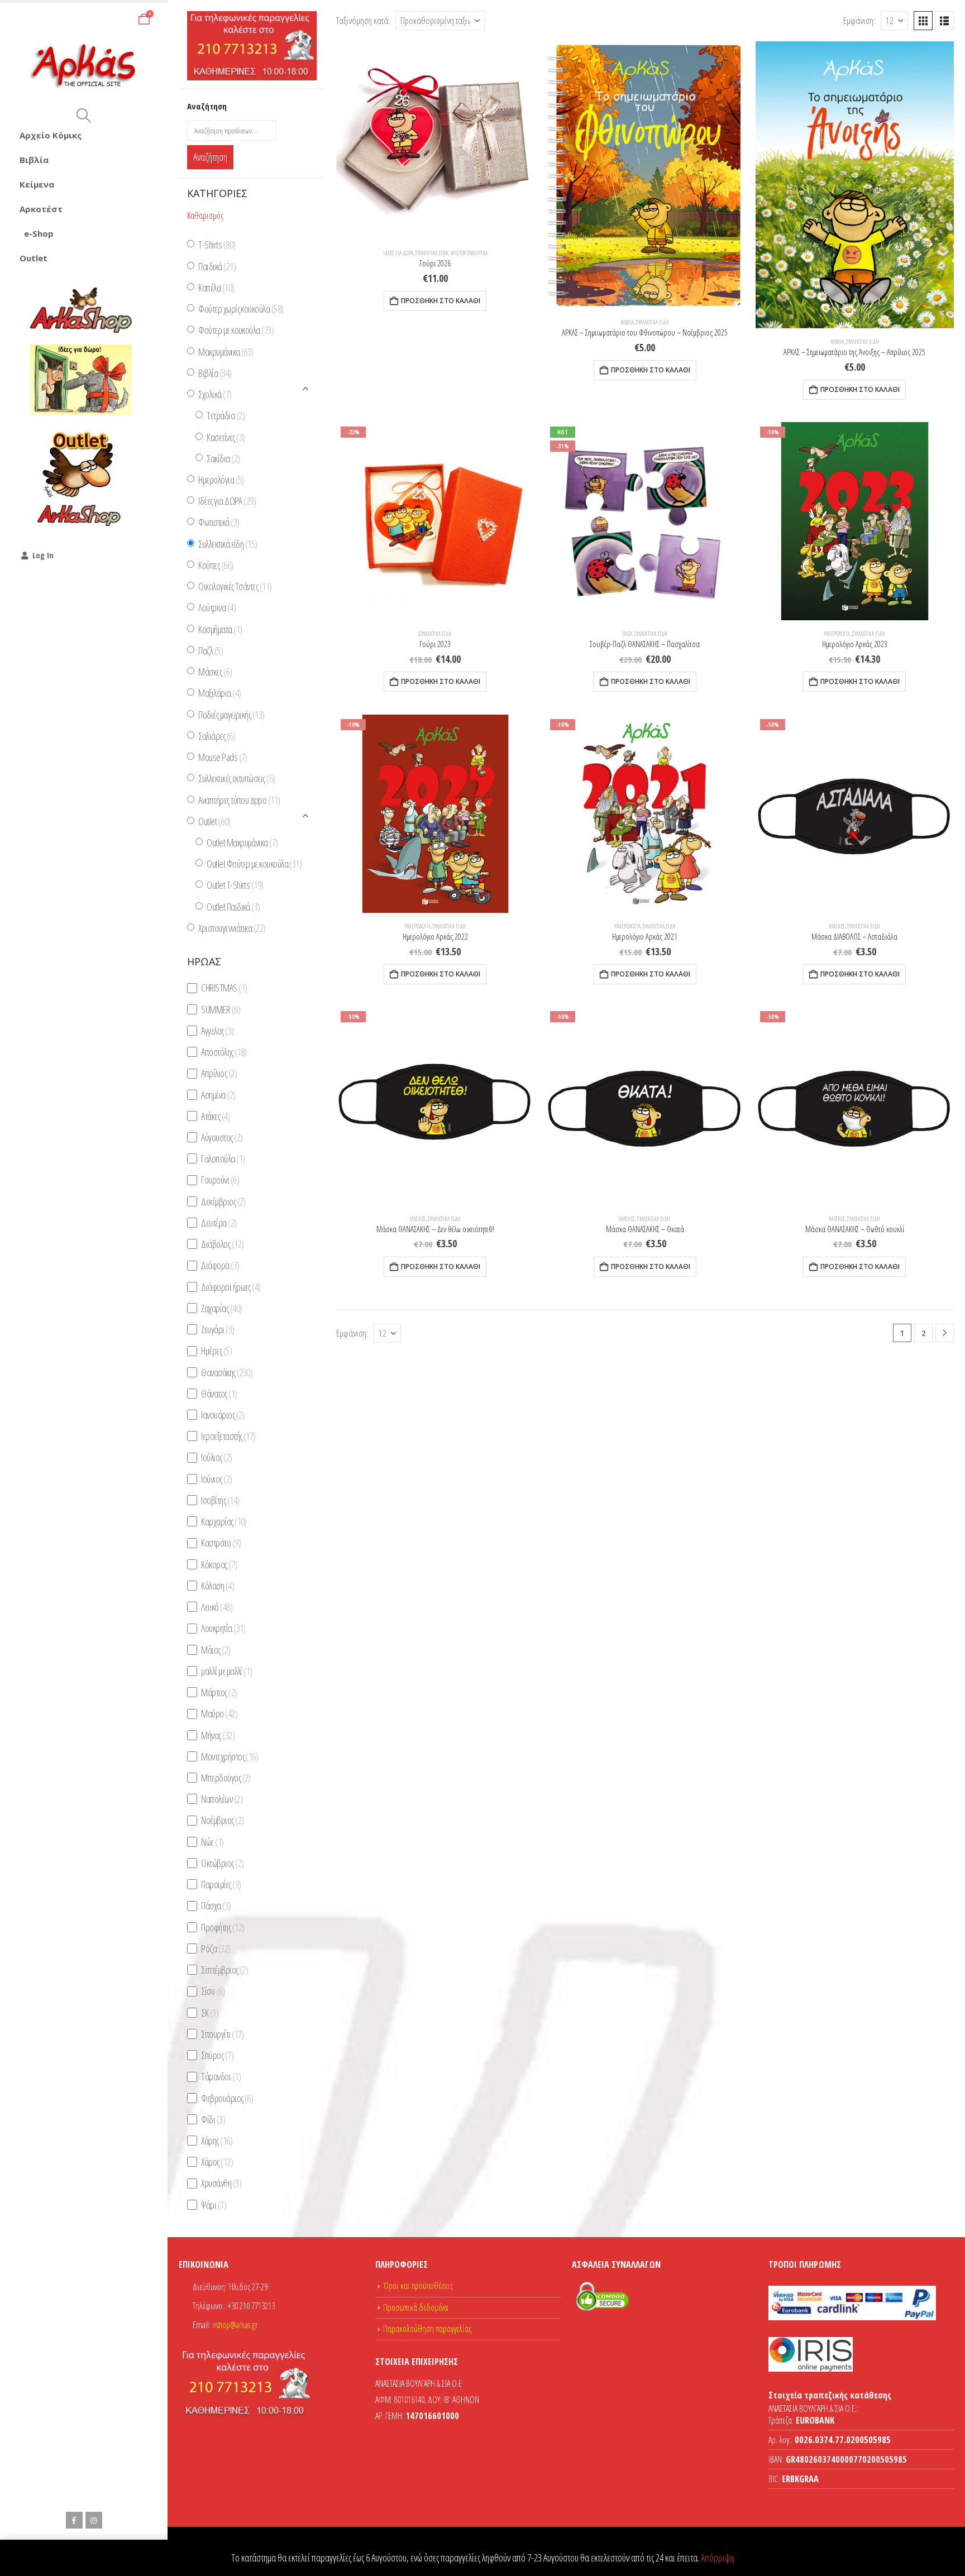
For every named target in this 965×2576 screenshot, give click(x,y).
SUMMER (221, 1009)
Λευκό (217, 1607)
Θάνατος (219, 1394)
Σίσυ (213, 1991)
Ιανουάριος (223, 1415)
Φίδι (213, 2119)
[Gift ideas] (81, 380)
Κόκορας (219, 1564)
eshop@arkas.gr (235, 2325)
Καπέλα (216, 288)
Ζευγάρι (218, 1329)
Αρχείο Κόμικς (51, 135)
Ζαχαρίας (221, 1308)
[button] (83, 116)
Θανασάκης (227, 1372)
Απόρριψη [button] (717, 2558)
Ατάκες (216, 1116)
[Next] (945, 1333)
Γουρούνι (220, 1180)
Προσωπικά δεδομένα (415, 2307)
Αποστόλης (224, 1052)
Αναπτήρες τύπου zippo (239, 800)
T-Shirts (217, 245)
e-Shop (39, 233)
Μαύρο (219, 1714)
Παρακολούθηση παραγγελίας (427, 2329)
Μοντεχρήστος (230, 1756)
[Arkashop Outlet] (81, 478)
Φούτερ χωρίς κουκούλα (241, 309)
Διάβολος (222, 1244)
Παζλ (627, 634)
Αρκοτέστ (41, 209)
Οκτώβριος (222, 1863)
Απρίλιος (219, 1074)
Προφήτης (223, 1927)
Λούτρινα (217, 608)
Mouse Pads (223, 757)
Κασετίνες (226, 437)
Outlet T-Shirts (235, 885)
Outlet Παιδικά (233, 907)
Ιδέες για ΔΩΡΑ (398, 253)
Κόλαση (218, 1586)
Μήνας (218, 1735)
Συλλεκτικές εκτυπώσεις (237, 779)
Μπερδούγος (226, 1778)
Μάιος (216, 1650)
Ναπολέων (222, 1799)
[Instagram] (94, 2520)
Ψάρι (214, 2205)
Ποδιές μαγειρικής (231, 715)
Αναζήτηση (210, 157)
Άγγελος (217, 1031)
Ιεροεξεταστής (228, 1436)
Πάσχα (216, 1906)
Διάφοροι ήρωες (231, 1287)
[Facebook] (74, 2520)
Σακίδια (223, 458)
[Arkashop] (81, 310)
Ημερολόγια (837, 634)
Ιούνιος (216, 1479)
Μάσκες (837, 926)
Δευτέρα (219, 1223)
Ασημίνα (218, 1095)
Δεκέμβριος (223, 1201)
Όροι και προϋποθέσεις (418, 2286)
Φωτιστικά (219, 523)
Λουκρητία (223, 1629)
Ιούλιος (216, 1458)
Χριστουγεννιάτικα (469, 253)
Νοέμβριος (222, 1821)
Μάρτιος (219, 1692)
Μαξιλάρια (219, 693)
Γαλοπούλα (223, 1158)
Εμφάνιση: (859, 20)
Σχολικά (215, 394)
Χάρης (217, 2141)
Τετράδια (226, 416)
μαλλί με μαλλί (226, 1671)
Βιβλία (34, 160)
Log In (43, 555)
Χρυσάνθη (221, 2184)
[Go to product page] (435, 140)
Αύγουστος (222, 1137)
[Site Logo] (84, 67)
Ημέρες (216, 1351)
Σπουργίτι (222, 2034)
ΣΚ (210, 2013)
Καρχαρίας (224, 1521)
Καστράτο (221, 1543)
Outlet (34, 258)
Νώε (212, 1842)
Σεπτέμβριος (224, 1970)
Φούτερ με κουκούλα (236, 331)
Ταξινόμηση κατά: (363, 20)
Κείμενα (37, 184)
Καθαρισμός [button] (205, 216)
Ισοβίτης (220, 1500)
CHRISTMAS (224, 988)
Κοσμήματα (220, 629)
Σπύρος (217, 2055)
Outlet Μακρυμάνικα (242, 842)
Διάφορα (220, 1266)
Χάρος (217, 2162)
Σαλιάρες (217, 736)
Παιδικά (217, 266)
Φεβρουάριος (227, 2098)
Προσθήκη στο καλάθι (441, 301)
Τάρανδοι (221, 2077)
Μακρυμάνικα (226, 352)
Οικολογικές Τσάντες (235, 586)
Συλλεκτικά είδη (432, 253)
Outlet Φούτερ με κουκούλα (254, 864)
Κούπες (216, 565)
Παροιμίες (221, 1884)
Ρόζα (216, 1948)
